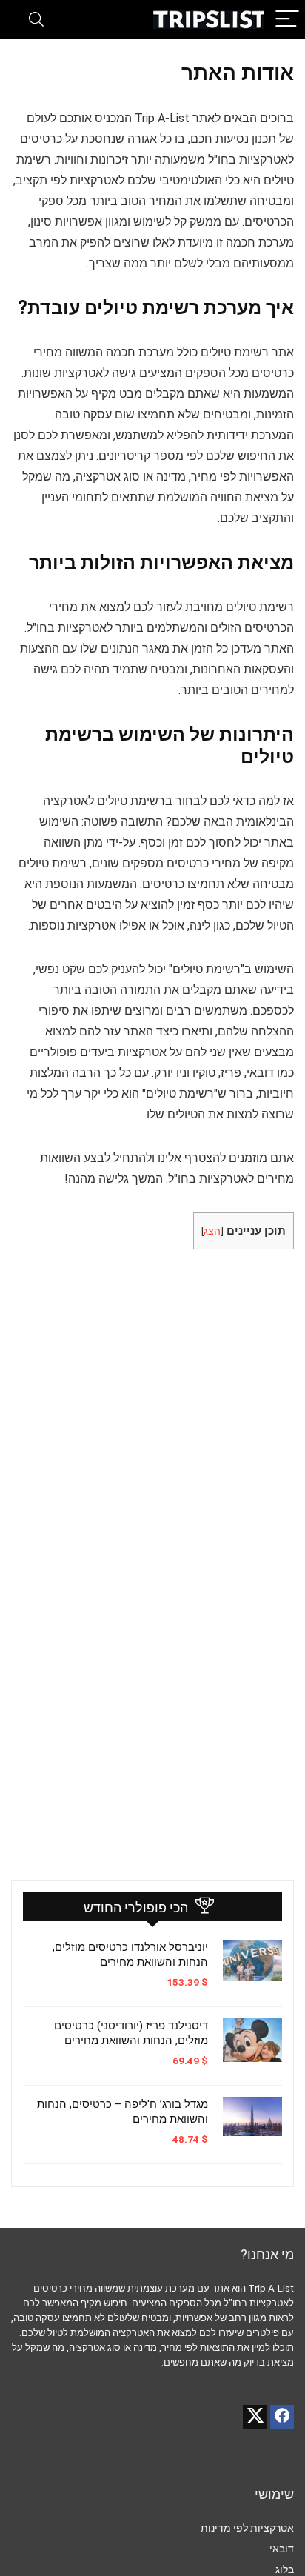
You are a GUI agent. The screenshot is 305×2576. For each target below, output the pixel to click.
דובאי (282, 2549)
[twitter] (255, 2417)
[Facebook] (282, 2417)
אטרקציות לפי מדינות (247, 2528)
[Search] (36, 20)
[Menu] (287, 20)
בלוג (285, 2569)
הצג (212, 1231)
